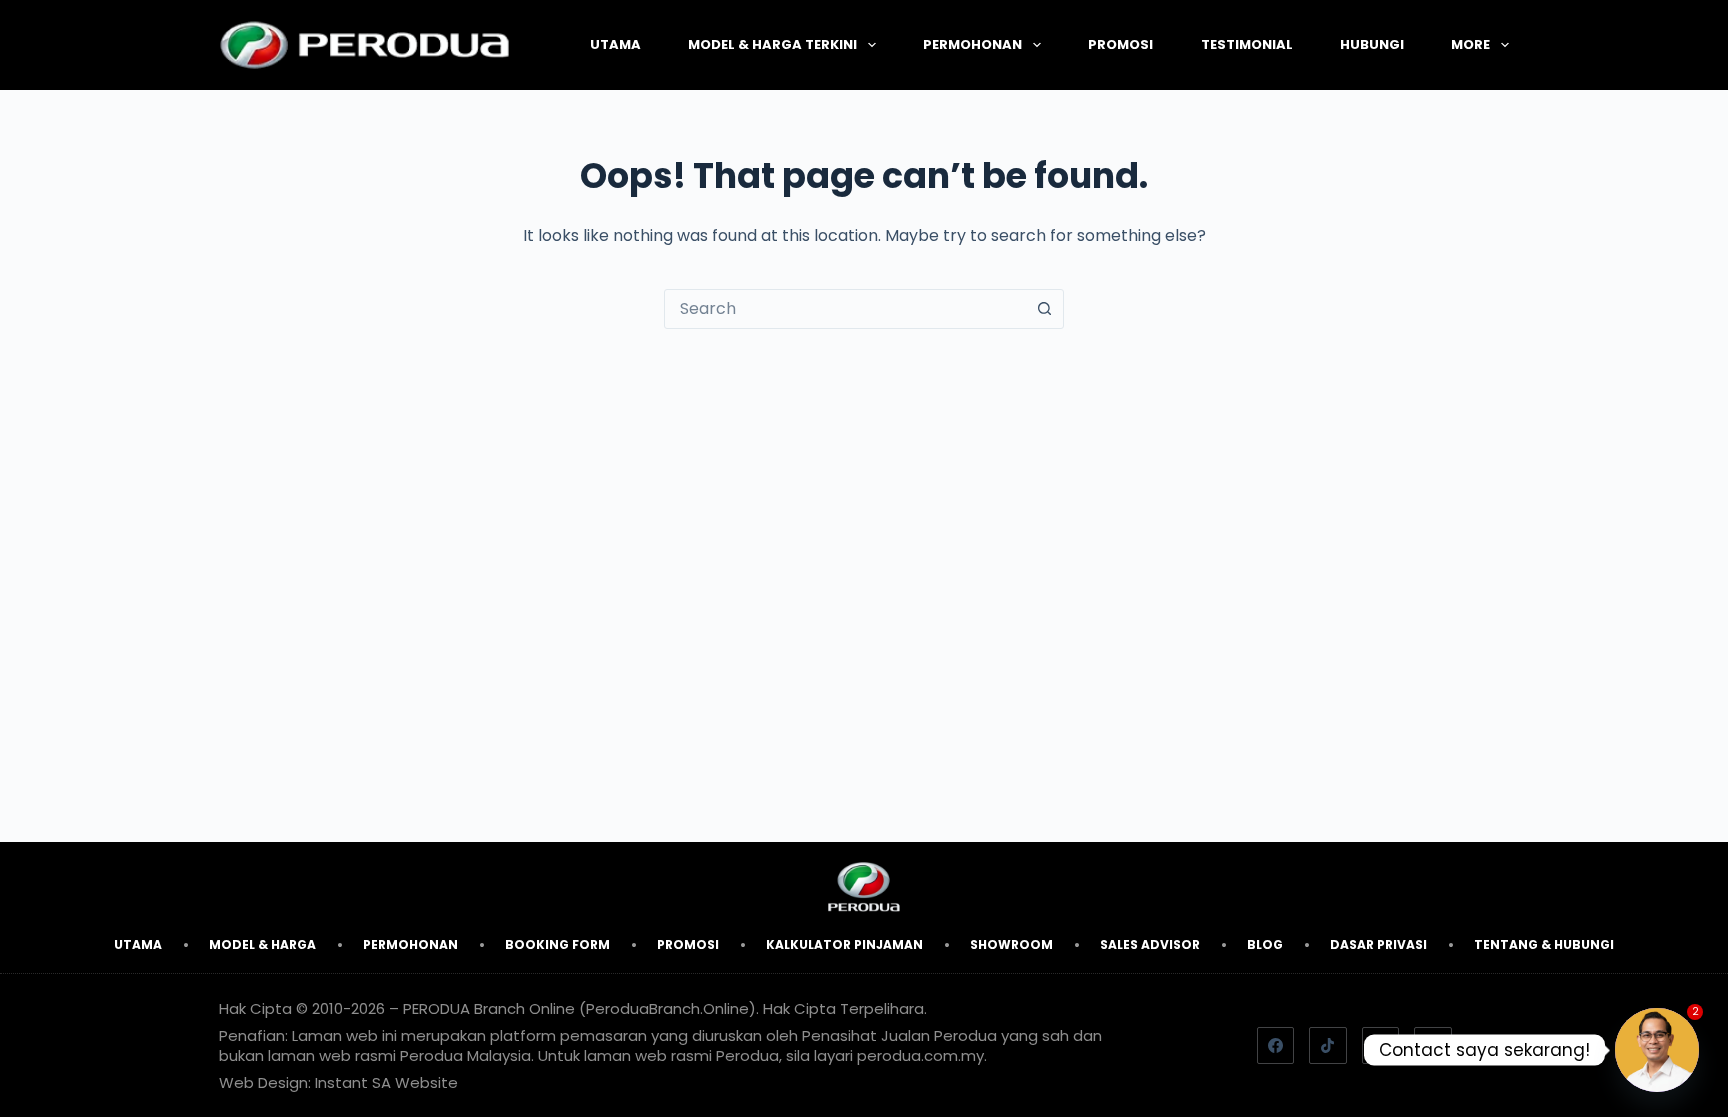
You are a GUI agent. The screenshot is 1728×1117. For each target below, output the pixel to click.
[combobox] (845, 309)
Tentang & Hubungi (1544, 944)
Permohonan (972, 44)
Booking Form (557, 944)
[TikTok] (1328, 1046)
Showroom (1011, 944)
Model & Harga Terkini (772, 44)
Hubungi (1372, 44)
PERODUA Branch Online (489, 1008)
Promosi (1120, 44)
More (1470, 44)
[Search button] (1044, 309)
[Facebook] (1276, 1046)
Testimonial (1247, 44)
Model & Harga (262, 944)
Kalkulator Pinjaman (844, 944)
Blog (1265, 944)
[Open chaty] (1657, 1050)
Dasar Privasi (1378, 944)
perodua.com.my (920, 1055)
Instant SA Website (386, 1082)
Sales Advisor (1150, 944)
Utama (615, 44)
